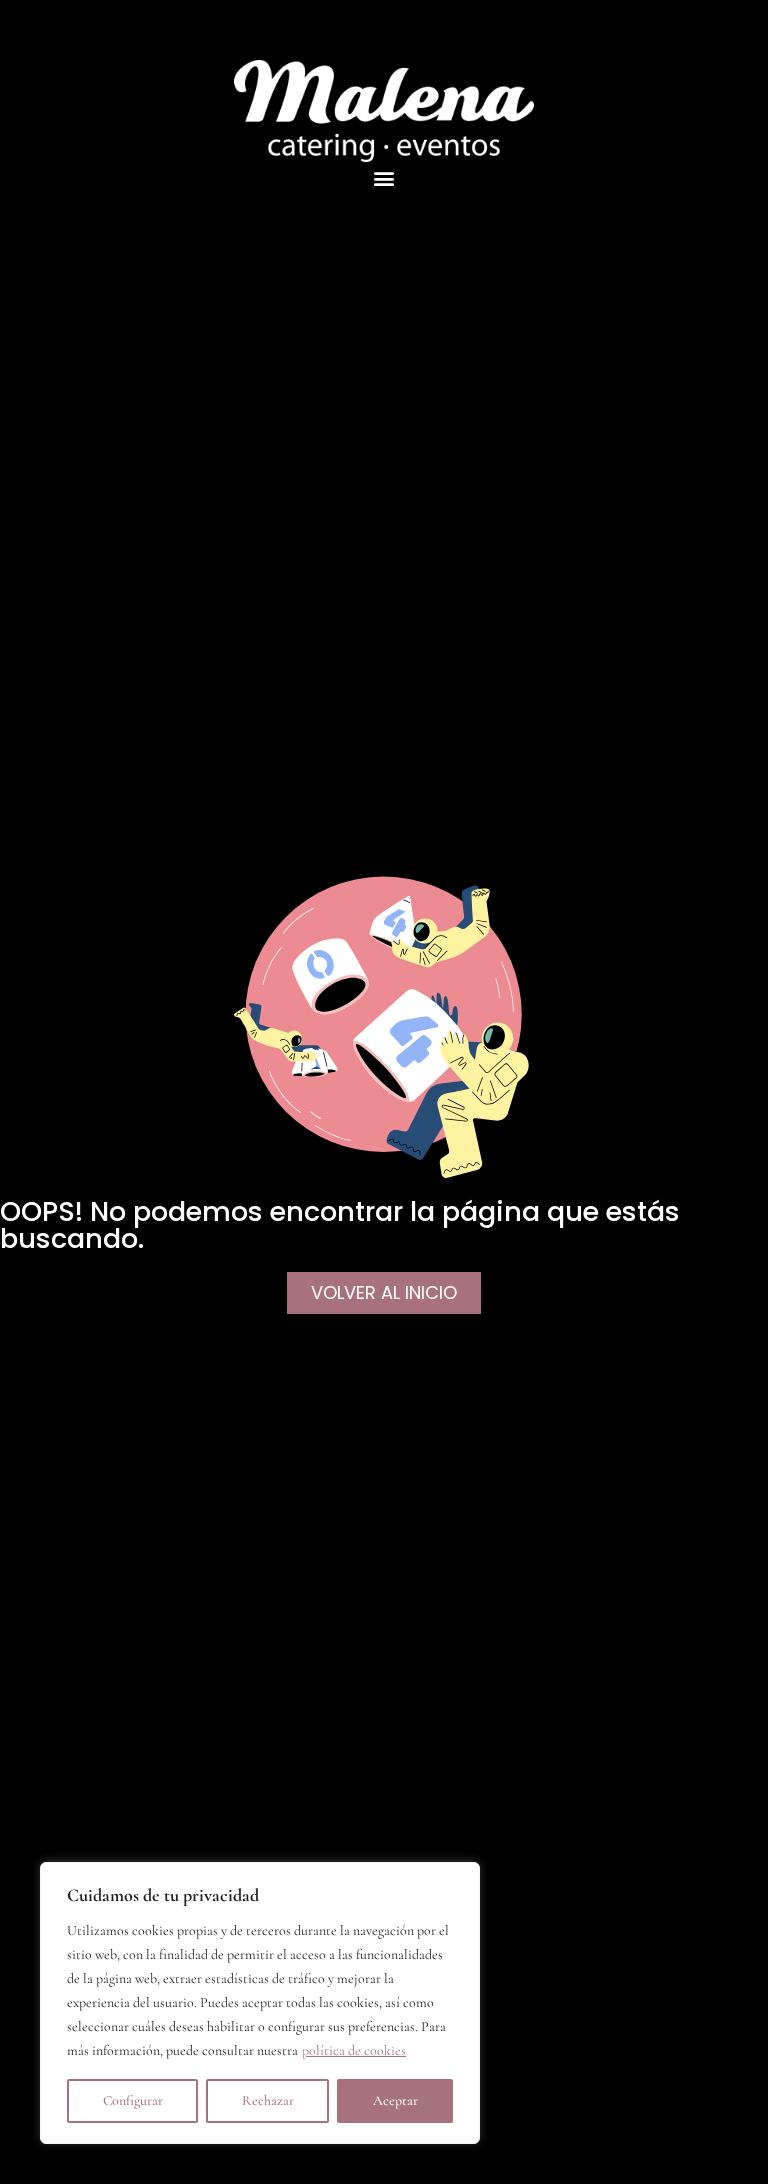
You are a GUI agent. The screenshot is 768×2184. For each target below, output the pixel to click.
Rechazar (268, 2100)
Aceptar (395, 2100)
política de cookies (354, 2050)
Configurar (133, 2100)
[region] (260, 2003)
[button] (384, 178)
